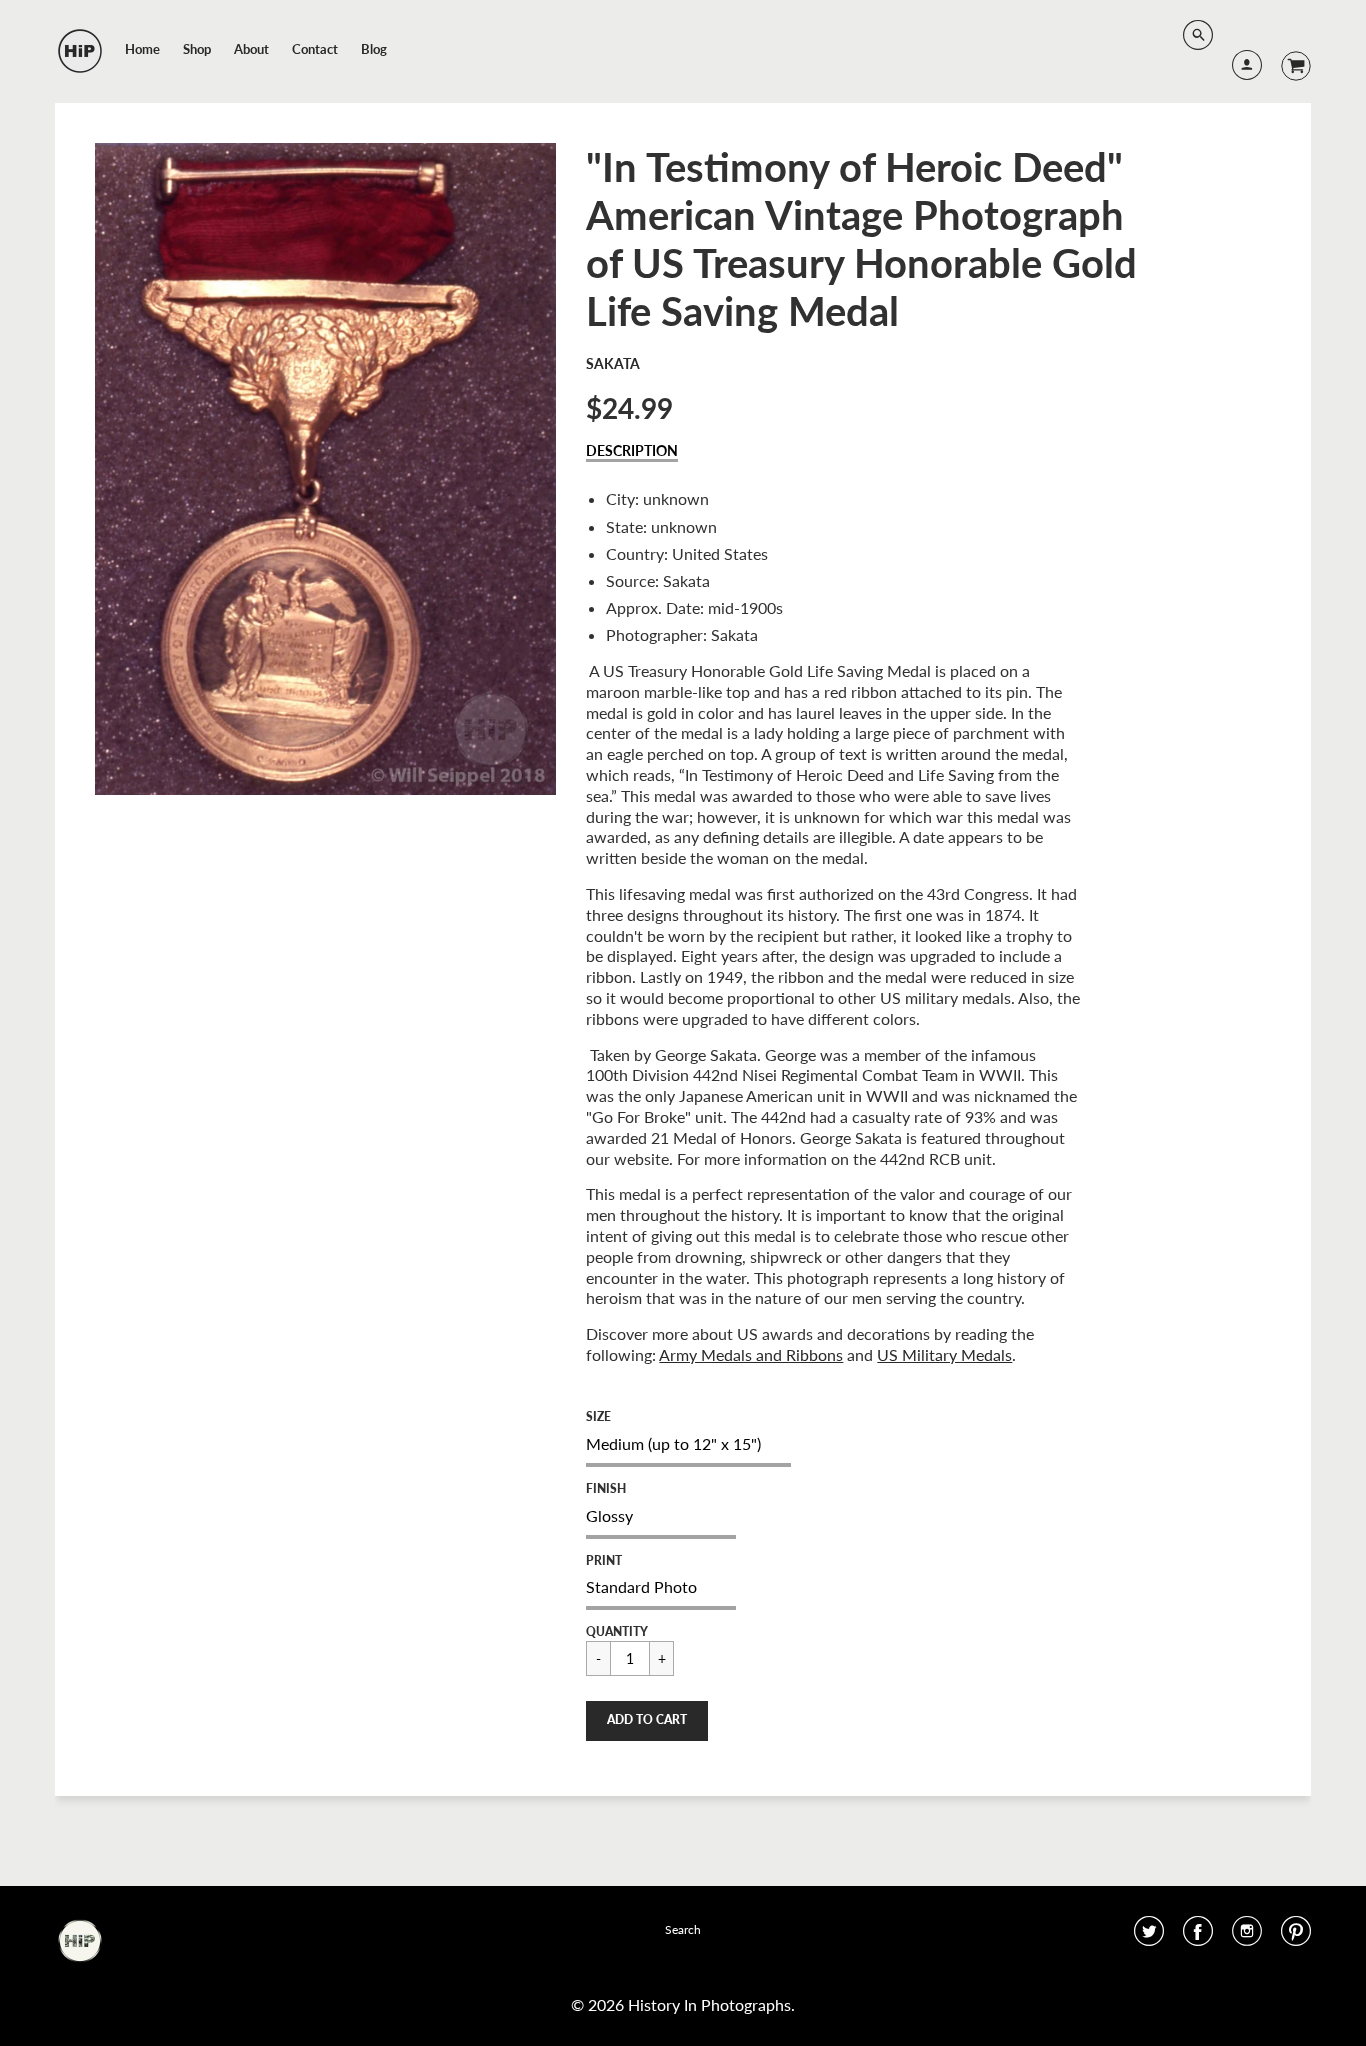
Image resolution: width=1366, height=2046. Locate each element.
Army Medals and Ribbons (751, 1354)
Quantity (617, 1631)
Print (604, 1560)
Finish (606, 1488)
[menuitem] (142, 49)
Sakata (613, 363)
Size (598, 1416)
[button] (647, 1721)
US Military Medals (944, 1354)
